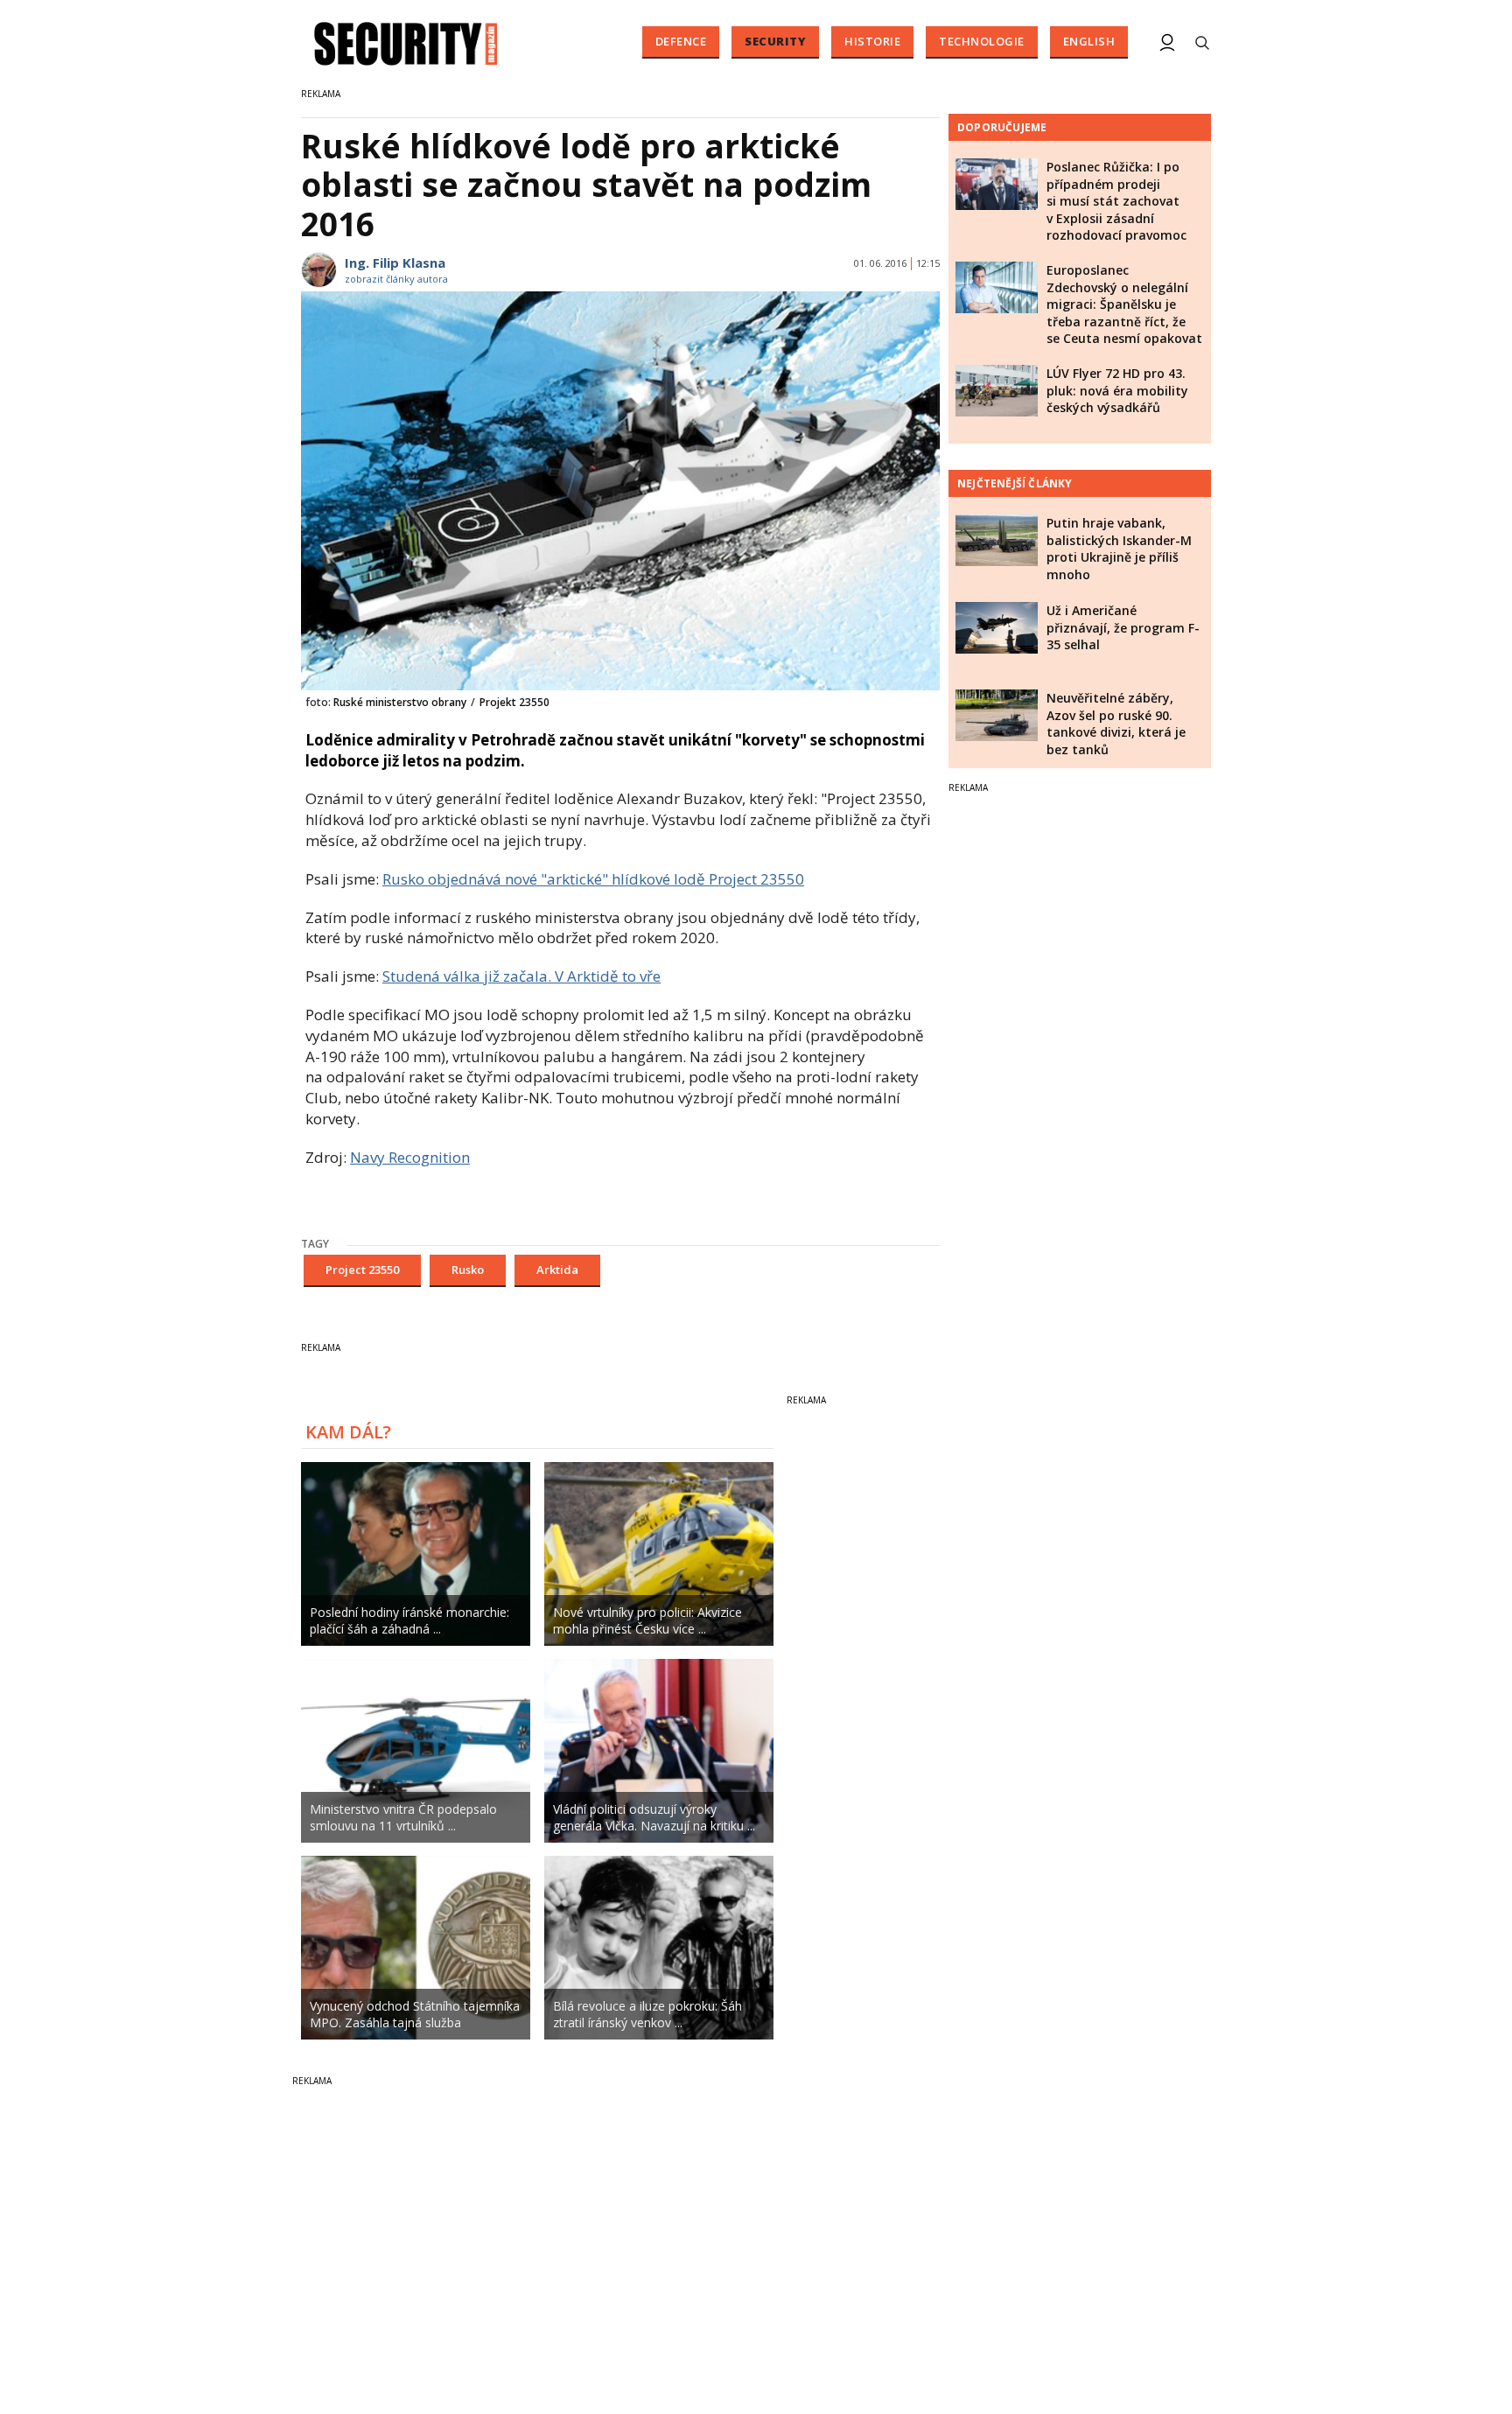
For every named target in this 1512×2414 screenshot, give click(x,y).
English (1089, 41)
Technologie (982, 41)
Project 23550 (362, 1270)
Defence (681, 41)
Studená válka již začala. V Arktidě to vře (521, 976)
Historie (872, 41)
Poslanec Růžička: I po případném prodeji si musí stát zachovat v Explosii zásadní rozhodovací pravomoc (1116, 201)
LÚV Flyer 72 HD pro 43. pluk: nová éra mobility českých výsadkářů (1117, 390)
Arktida (557, 1270)
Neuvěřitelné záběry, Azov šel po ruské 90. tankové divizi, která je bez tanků (1116, 724)
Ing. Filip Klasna (395, 262)
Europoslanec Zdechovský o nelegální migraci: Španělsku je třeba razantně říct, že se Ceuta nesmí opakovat (1124, 304)
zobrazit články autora (396, 279)
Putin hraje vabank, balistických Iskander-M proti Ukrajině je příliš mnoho (1119, 549)
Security (775, 41)
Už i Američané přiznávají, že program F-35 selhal (1123, 627)
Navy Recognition (410, 1157)
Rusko (468, 1270)
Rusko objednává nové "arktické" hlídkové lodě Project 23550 (593, 879)
